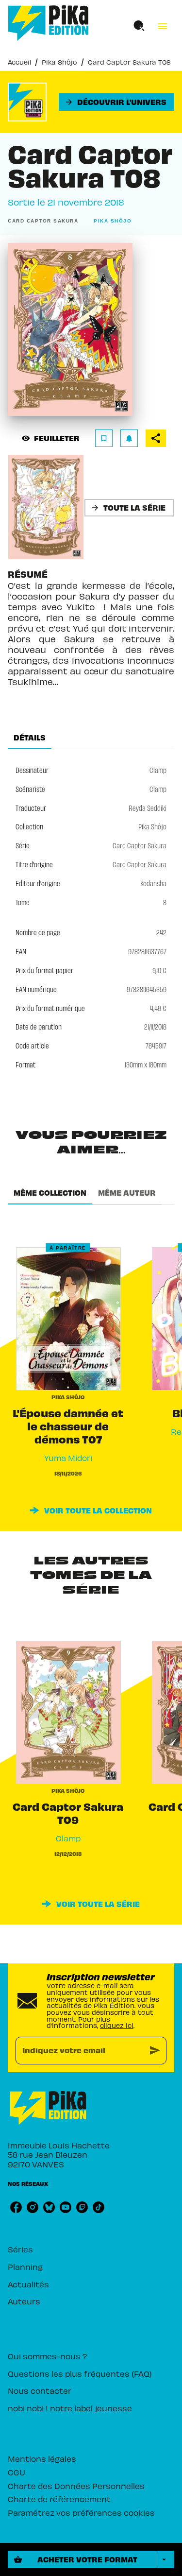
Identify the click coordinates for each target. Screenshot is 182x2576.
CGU (17, 2472)
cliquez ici (117, 2025)
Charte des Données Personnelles (76, 2486)
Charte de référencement (59, 2499)
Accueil (19, 62)
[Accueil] (49, 23)
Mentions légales (42, 2458)
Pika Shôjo (59, 62)
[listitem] (16, 2207)
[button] (116, 102)
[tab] (30, 738)
